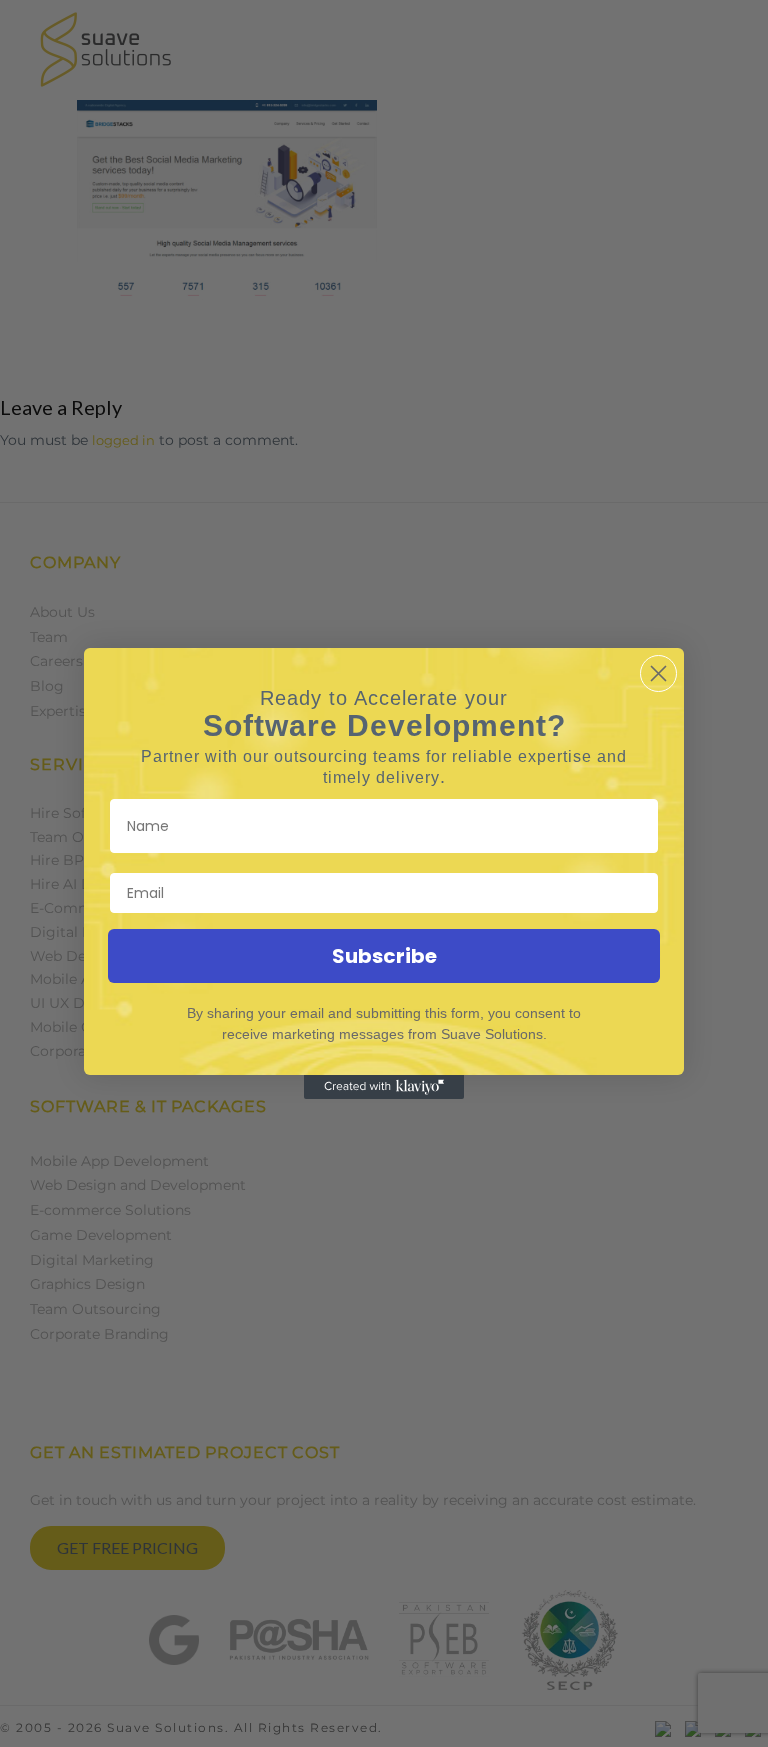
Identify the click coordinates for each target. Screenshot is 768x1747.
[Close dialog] (658, 673)
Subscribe (384, 956)
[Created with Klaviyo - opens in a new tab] (384, 1087)
